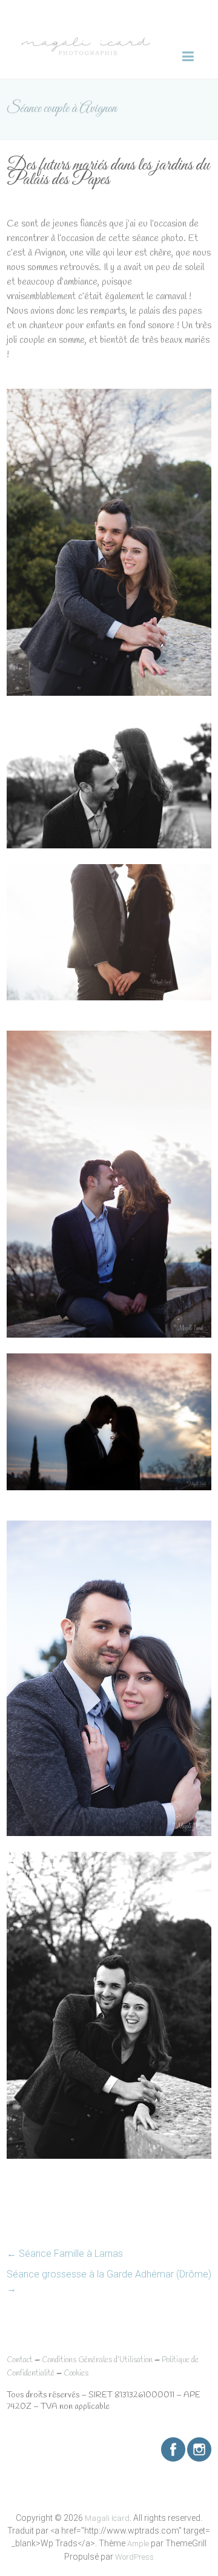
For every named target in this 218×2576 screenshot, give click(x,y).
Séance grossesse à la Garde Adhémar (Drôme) (109, 2281)
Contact (20, 2360)
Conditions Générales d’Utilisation (97, 2360)
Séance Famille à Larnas (65, 2254)
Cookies (76, 2373)
